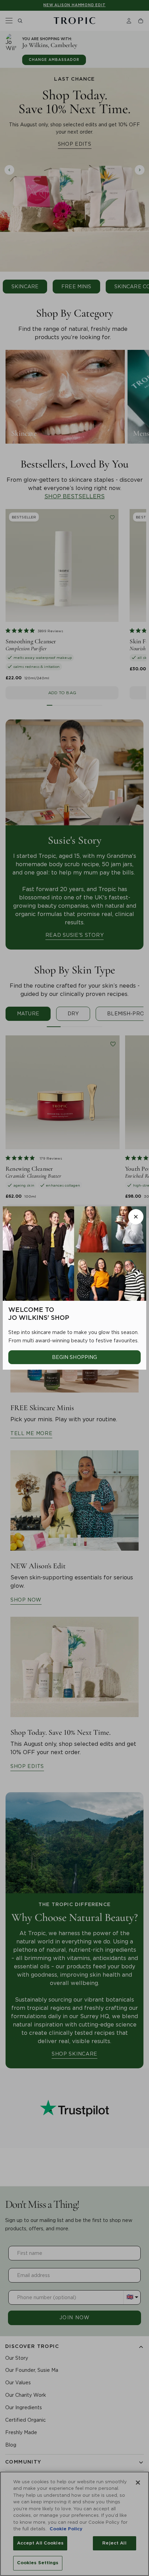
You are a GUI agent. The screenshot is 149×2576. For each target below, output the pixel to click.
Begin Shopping (75, 1357)
